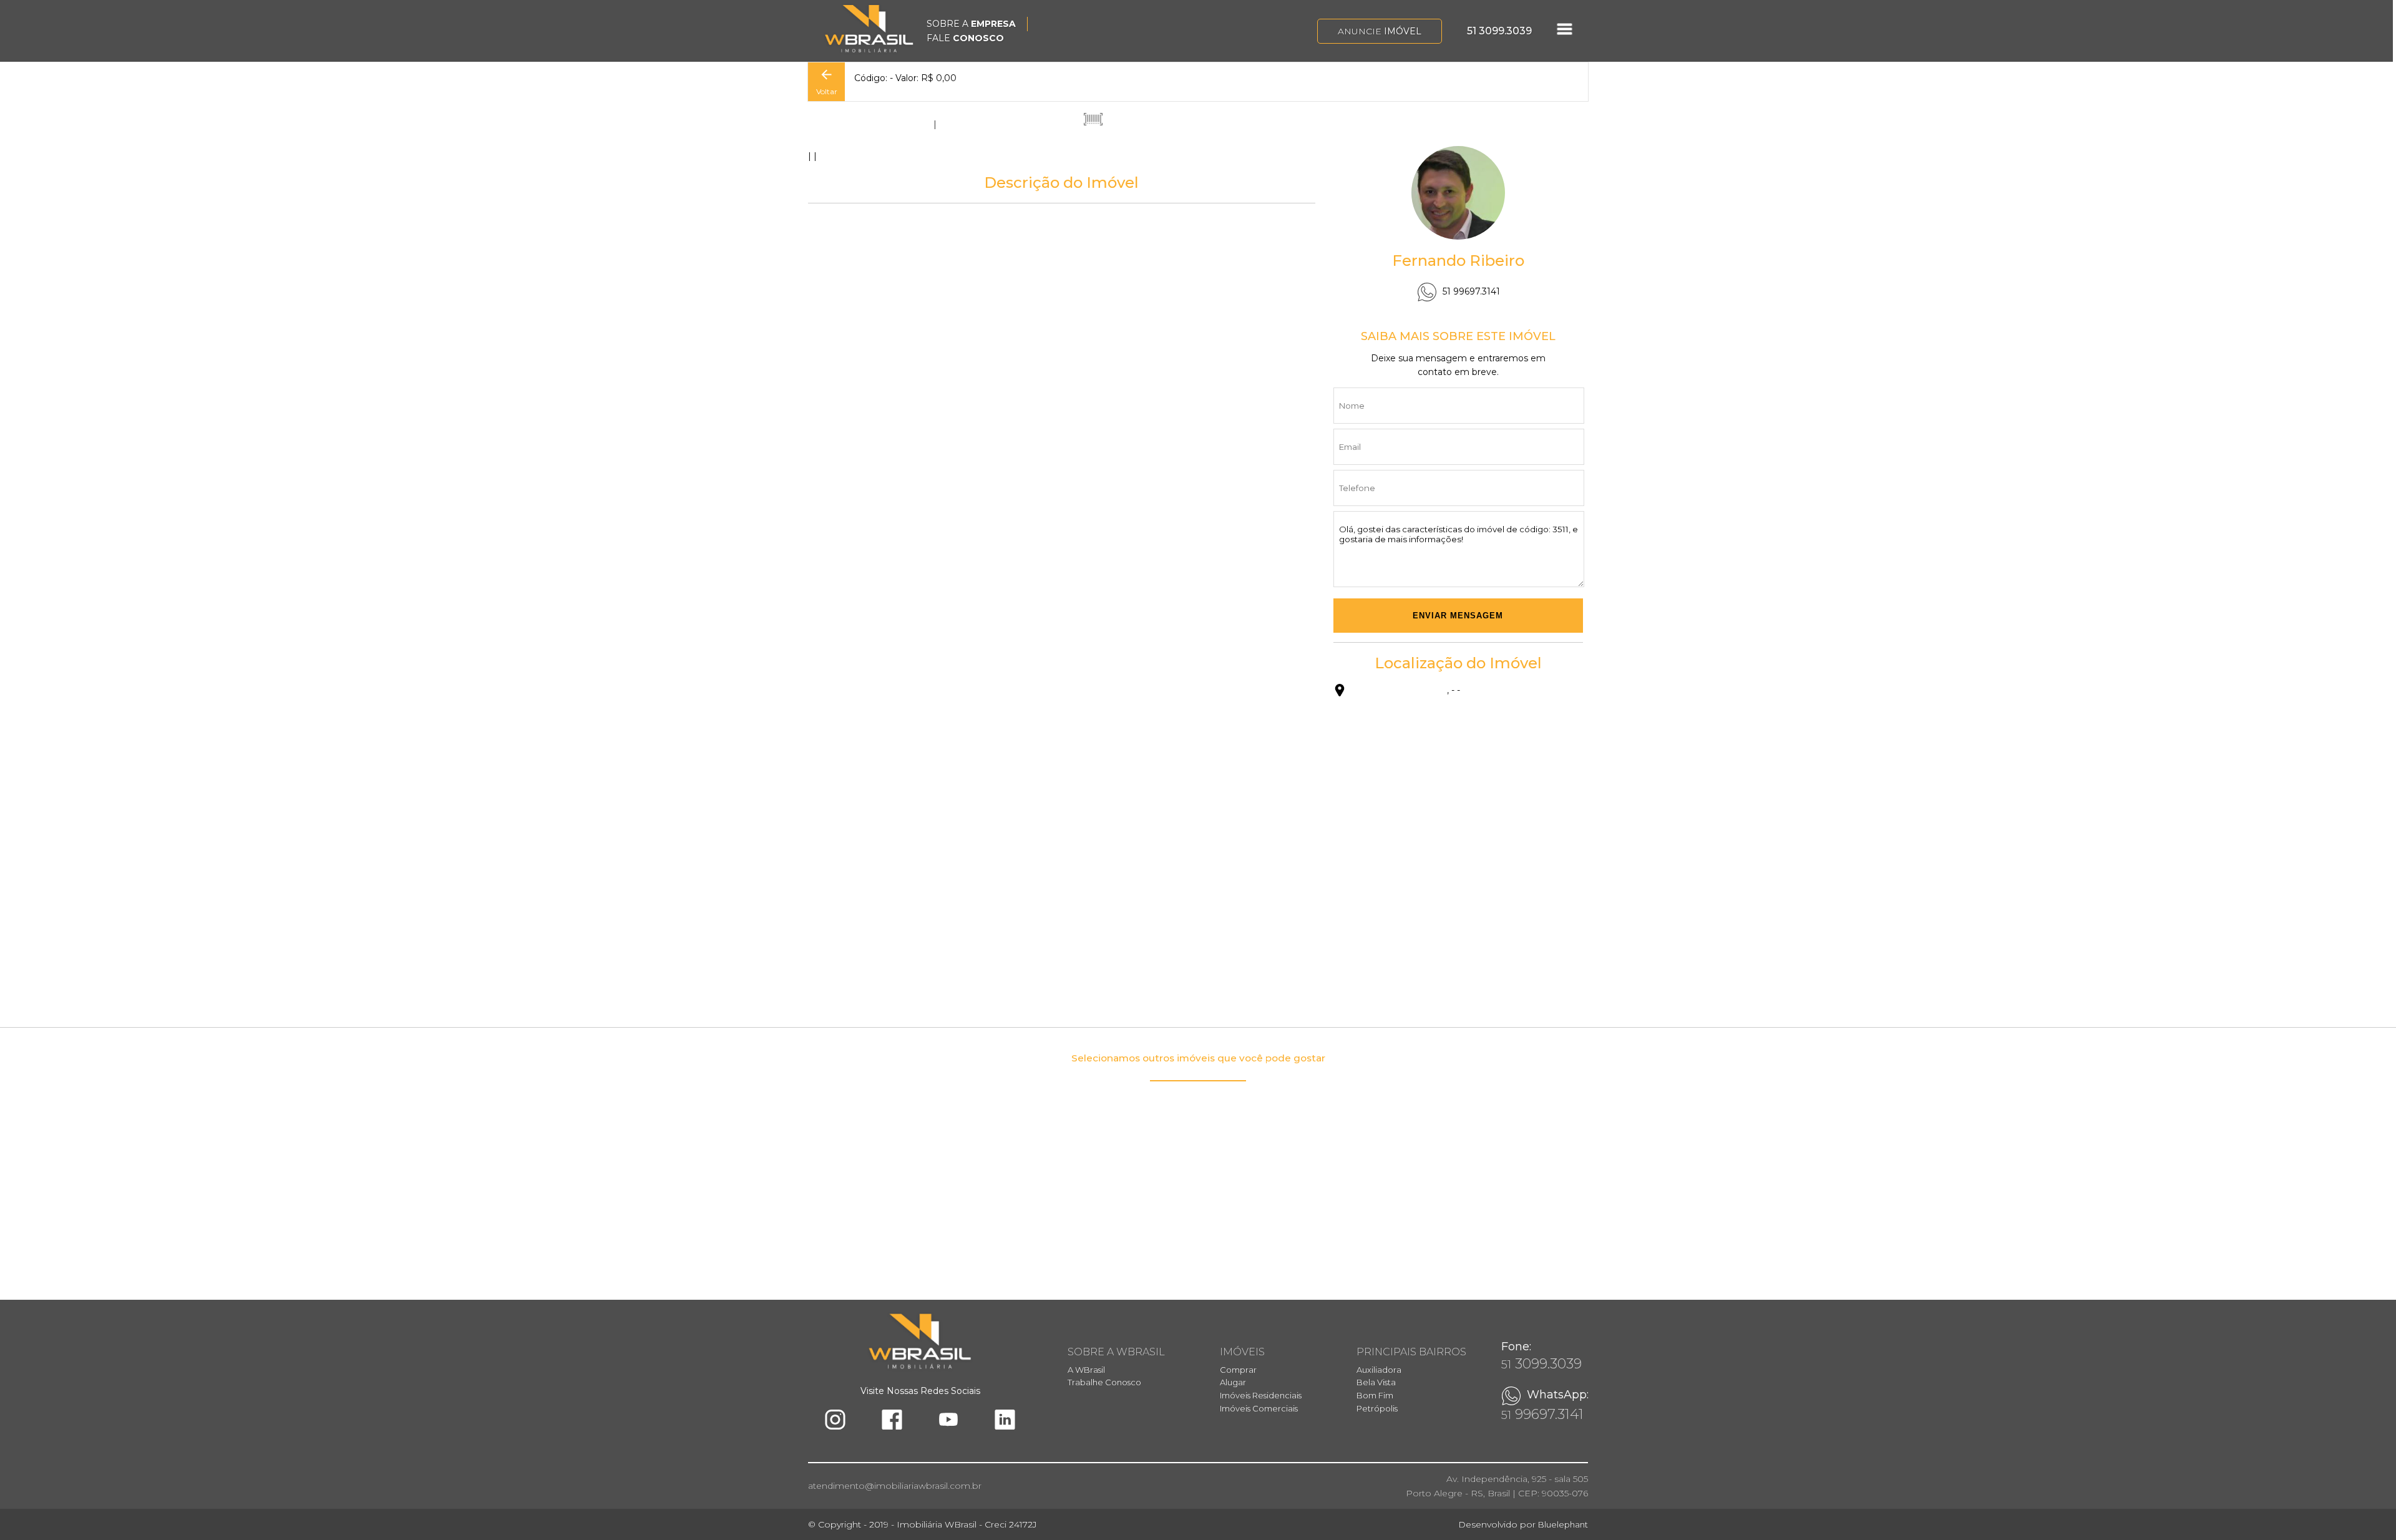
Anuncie (1380, 31)
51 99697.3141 (1471, 291)
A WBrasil (1086, 1370)
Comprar (1238, 1370)
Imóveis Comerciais (1259, 1408)
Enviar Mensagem (1458, 616)
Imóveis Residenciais (1261, 1395)
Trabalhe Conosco (1104, 1382)
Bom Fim (1375, 1395)
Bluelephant (1563, 1524)
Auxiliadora (1379, 1370)
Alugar (1233, 1382)
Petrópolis (1377, 1408)
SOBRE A (971, 24)
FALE (965, 38)
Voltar (827, 91)
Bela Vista (1376, 1382)
